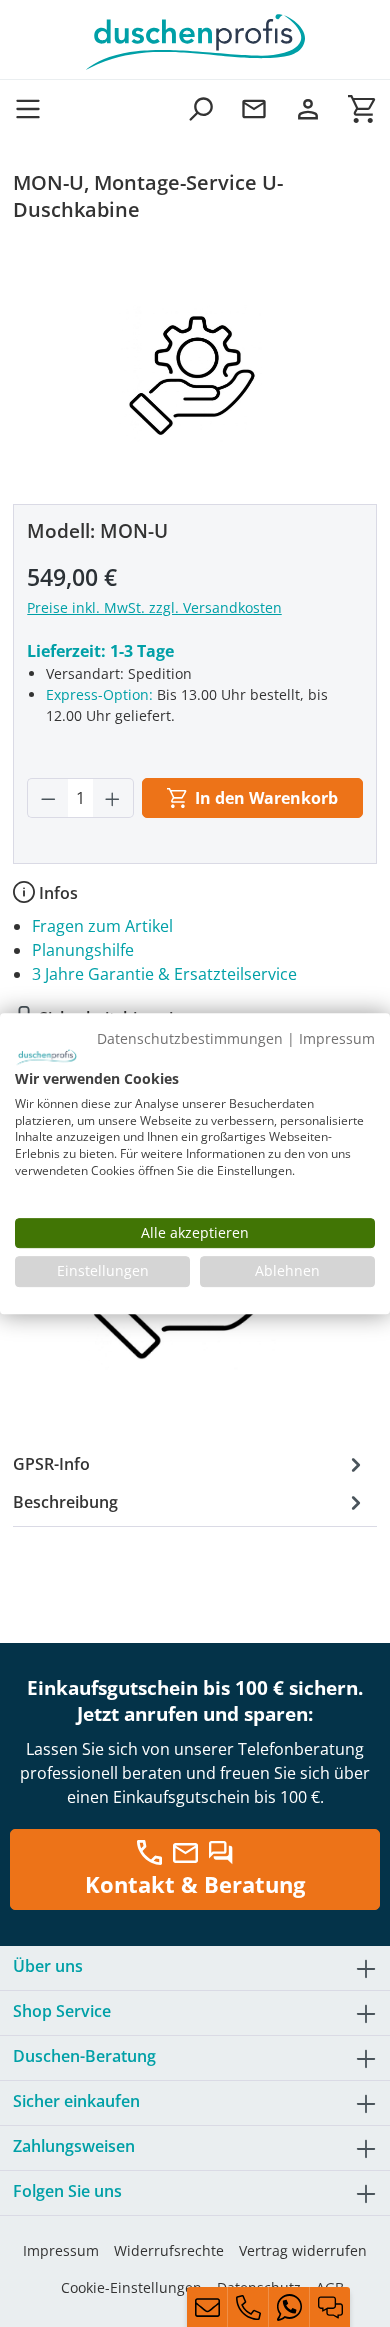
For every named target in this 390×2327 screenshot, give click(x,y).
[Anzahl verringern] (48, 798)
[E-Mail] (207, 2307)
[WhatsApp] (289, 2307)
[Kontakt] (254, 108)
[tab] (190, 1502)
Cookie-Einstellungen (131, 2287)
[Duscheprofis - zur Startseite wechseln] (195, 40)
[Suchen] (200, 108)
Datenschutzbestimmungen (190, 1038)
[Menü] (34, 108)
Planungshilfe (83, 950)
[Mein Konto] (308, 108)
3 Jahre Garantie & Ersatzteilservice (164, 974)
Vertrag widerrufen (303, 2250)
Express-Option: (99, 694)
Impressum (61, 2250)
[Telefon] (248, 2307)
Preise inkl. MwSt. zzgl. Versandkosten (154, 607)
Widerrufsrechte (169, 2250)
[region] (195, 367)
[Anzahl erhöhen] (113, 798)
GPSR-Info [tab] (51, 1464)
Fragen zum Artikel (102, 926)
